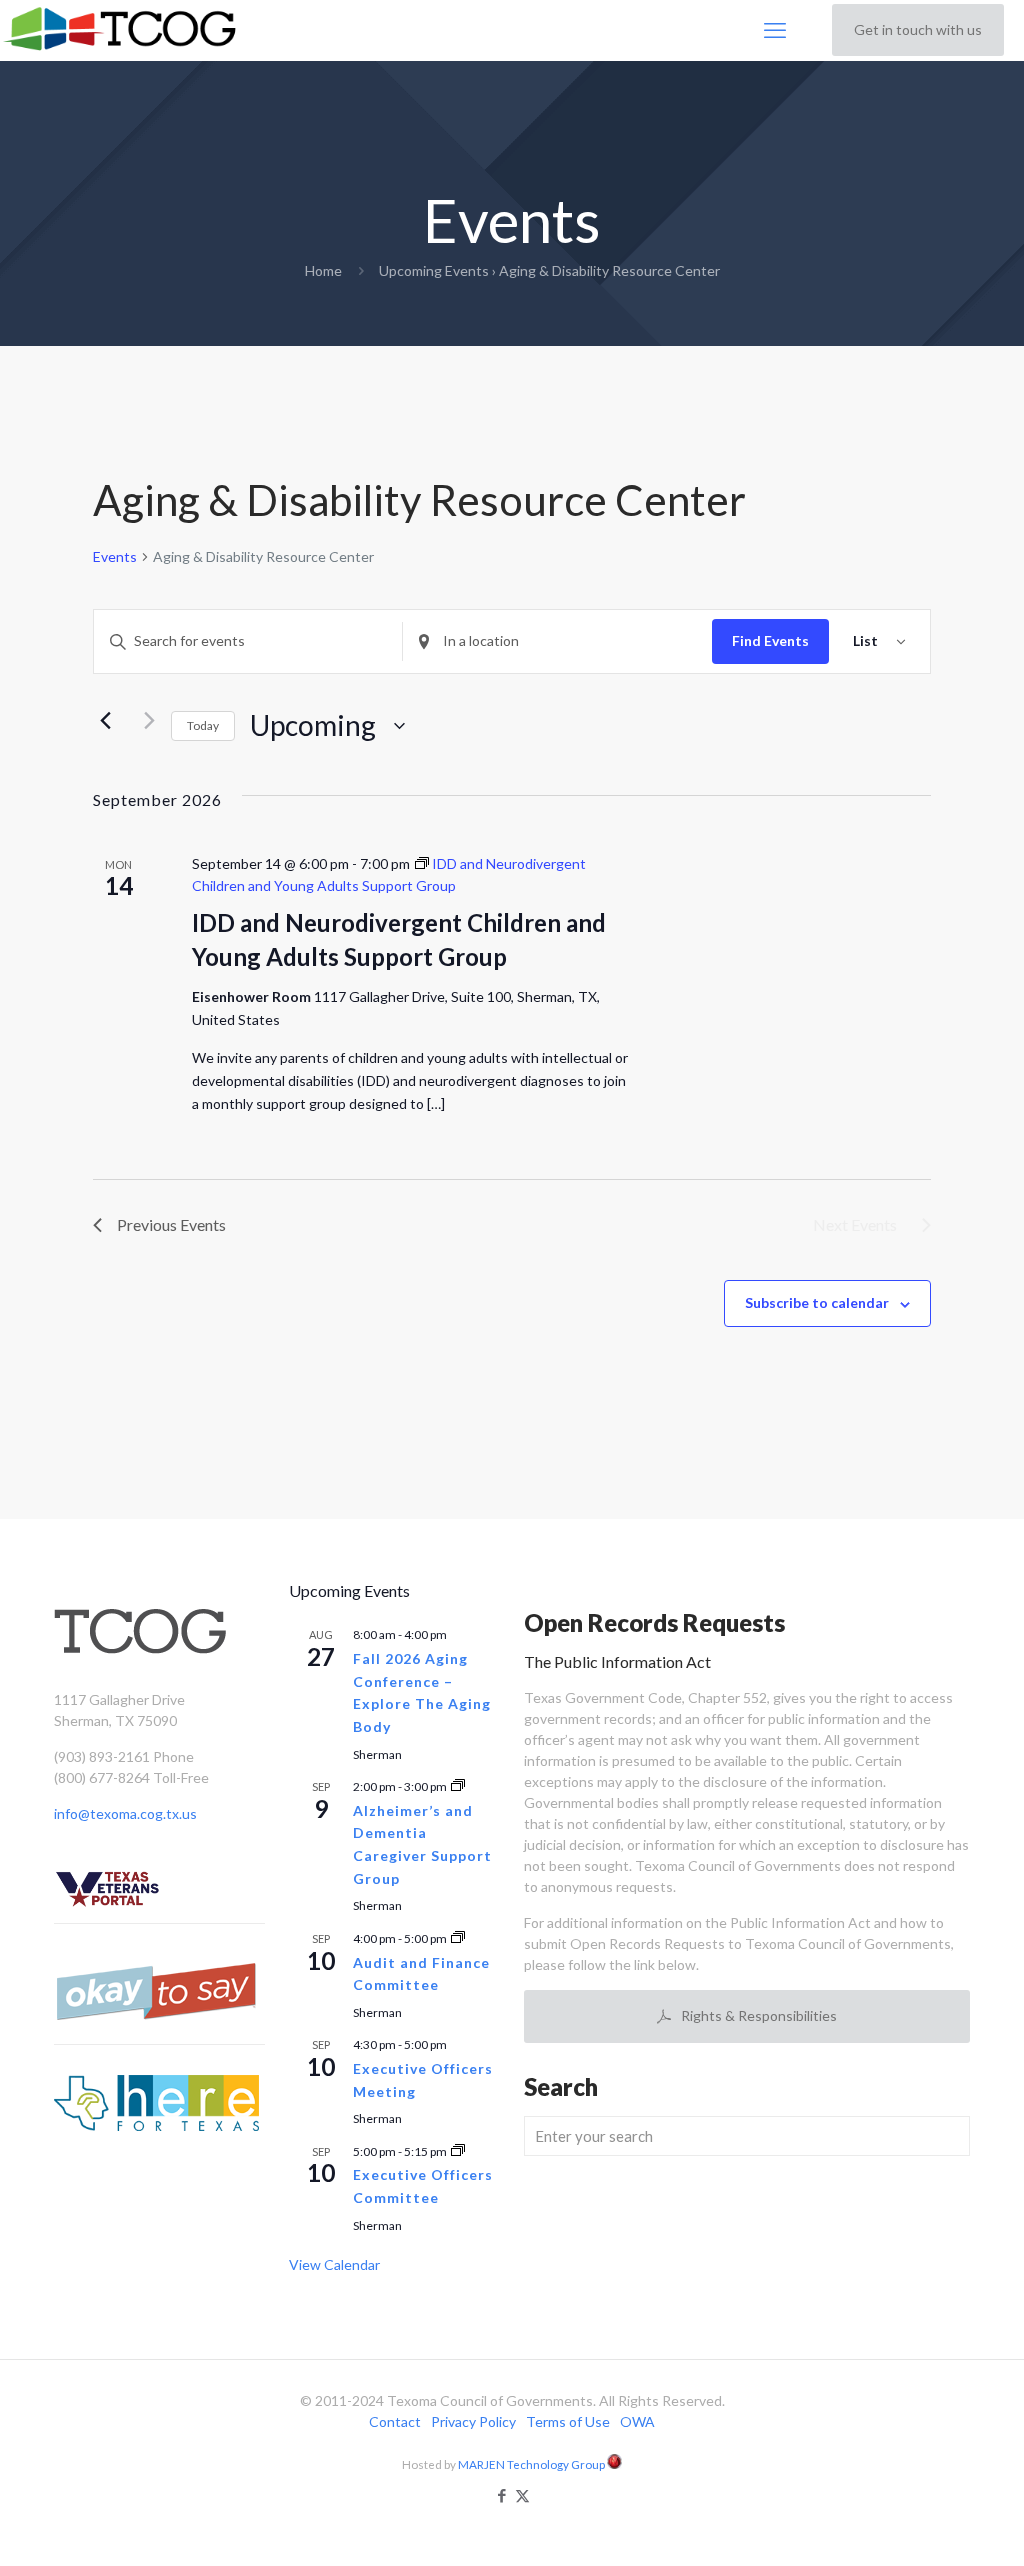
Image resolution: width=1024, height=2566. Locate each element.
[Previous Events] (105, 721)
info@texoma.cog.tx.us (125, 1813)
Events (115, 556)
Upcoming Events (434, 270)
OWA (637, 2421)
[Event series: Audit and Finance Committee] (458, 1938)
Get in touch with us (918, 29)
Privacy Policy (473, 2421)
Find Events (770, 640)
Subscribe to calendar (817, 1302)
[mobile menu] (775, 30)
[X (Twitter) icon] (522, 2495)
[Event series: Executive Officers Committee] (458, 2151)
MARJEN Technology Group (532, 2464)
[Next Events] (144, 721)
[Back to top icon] (928, 2525)
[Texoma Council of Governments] (123, 30)
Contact (395, 2421)
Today (203, 725)
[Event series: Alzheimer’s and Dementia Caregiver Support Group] (458, 1786)
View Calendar (334, 2264)
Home (323, 270)
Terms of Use (568, 2421)
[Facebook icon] (501, 2495)
